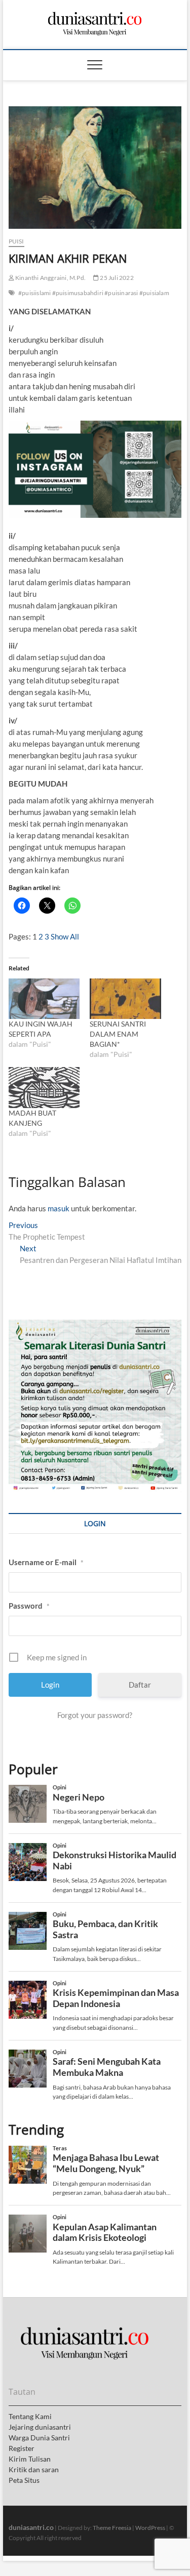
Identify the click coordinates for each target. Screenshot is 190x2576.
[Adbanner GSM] (95, 1325)
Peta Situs (24, 2480)
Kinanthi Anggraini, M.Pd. (50, 278)
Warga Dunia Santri (39, 2438)
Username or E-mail (46, 1562)
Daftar (140, 1685)
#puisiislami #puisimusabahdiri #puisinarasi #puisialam (94, 293)
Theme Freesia (112, 2528)
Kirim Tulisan (30, 2459)
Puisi (16, 241)
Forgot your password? (95, 1715)
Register (22, 2448)
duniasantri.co (31, 2527)
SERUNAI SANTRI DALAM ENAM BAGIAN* (118, 1034)
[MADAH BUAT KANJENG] (44, 1088)
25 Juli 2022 (116, 278)
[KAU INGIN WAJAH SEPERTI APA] (44, 999)
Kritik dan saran (34, 2469)
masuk (59, 1208)
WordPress (150, 2528)
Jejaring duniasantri (40, 2427)
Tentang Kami (30, 2416)
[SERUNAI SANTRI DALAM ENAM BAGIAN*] (125, 999)
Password (29, 1606)
